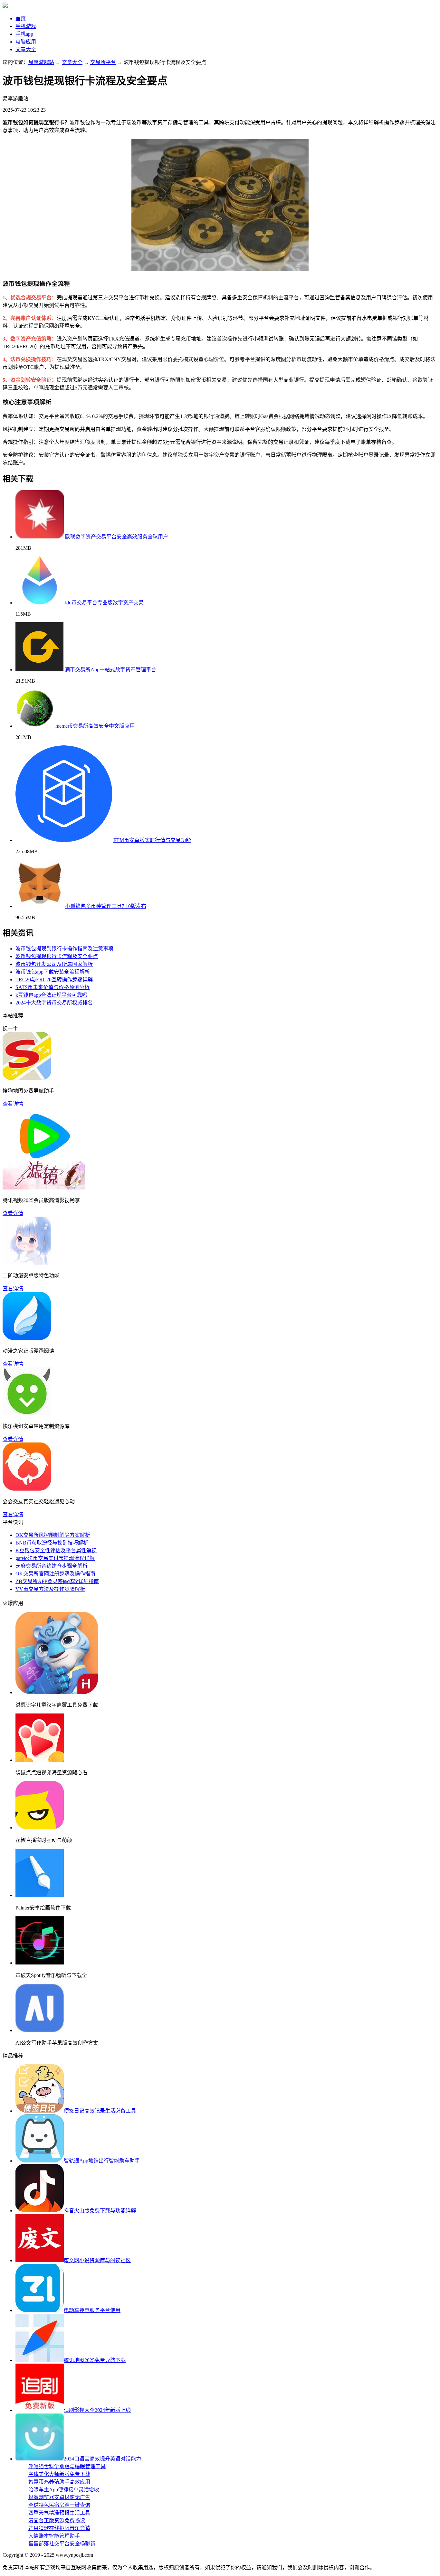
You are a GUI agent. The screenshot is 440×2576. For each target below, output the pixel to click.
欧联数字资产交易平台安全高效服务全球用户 (117, 537)
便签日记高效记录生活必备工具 (100, 2111)
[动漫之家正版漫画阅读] (27, 1338)
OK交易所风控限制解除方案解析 (53, 1535)
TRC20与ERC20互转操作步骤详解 (54, 980)
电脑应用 (26, 42)
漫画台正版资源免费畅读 (57, 2520)
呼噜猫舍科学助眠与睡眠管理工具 (67, 2466)
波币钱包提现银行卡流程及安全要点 (57, 956)
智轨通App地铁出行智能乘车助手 (102, 2161)
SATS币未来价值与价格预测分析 (53, 987)
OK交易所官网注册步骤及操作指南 (55, 1574)
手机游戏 (26, 26)
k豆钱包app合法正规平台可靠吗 (51, 995)
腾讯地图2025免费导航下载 (95, 2360)
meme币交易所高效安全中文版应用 (95, 726)
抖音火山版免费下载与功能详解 (100, 2211)
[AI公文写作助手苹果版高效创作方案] (40, 2030)
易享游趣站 (41, 62)
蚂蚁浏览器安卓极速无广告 (59, 2497)
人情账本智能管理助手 (54, 2536)
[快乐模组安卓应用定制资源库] (27, 1414)
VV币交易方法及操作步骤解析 (50, 1589)
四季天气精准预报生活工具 (59, 2513)
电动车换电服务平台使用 (92, 2310)
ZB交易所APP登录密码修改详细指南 (57, 1581)
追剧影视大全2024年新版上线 (97, 2410)
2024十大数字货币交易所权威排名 (54, 1003)
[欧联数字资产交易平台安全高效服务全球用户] (40, 537)
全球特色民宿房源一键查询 (59, 2505)
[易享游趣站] (5, 6)
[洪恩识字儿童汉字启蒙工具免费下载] (57, 1692)
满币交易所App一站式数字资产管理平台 (110, 670)
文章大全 (26, 49)
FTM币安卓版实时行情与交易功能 (152, 840)
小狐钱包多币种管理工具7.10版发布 (106, 906)
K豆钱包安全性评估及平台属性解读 (56, 1550)
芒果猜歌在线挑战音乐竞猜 (59, 2528)
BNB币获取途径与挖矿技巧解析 (52, 1543)
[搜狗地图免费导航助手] (27, 1078)
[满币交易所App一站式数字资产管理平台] (39, 670)
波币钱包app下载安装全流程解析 (53, 972)
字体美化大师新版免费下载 (59, 2474)
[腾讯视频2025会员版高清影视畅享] (44, 1188)
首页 (21, 19)
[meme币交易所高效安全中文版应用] (35, 726)
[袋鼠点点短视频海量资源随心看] (40, 1760)
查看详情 (13, 1104)
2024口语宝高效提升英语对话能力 (102, 2459)
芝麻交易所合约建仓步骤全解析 (52, 1566)
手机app (24, 34)
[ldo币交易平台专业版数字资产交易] (40, 603)
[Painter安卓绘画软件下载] (40, 1895)
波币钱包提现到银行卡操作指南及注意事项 (64, 949)
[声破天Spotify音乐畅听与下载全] (40, 1963)
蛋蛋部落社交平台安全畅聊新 (62, 2544)
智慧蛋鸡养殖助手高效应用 (59, 2482)
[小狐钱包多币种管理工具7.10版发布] (40, 906)
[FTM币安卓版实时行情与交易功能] (64, 840)
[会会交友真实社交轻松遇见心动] (27, 1489)
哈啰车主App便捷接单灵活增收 (64, 2490)
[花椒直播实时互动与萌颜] (40, 1828)
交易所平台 (103, 62)
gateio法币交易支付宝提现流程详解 (55, 1558)
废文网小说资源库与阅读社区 (97, 2260)
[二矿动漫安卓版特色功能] (27, 1263)
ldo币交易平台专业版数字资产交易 (104, 603)
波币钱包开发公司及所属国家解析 (54, 964)
